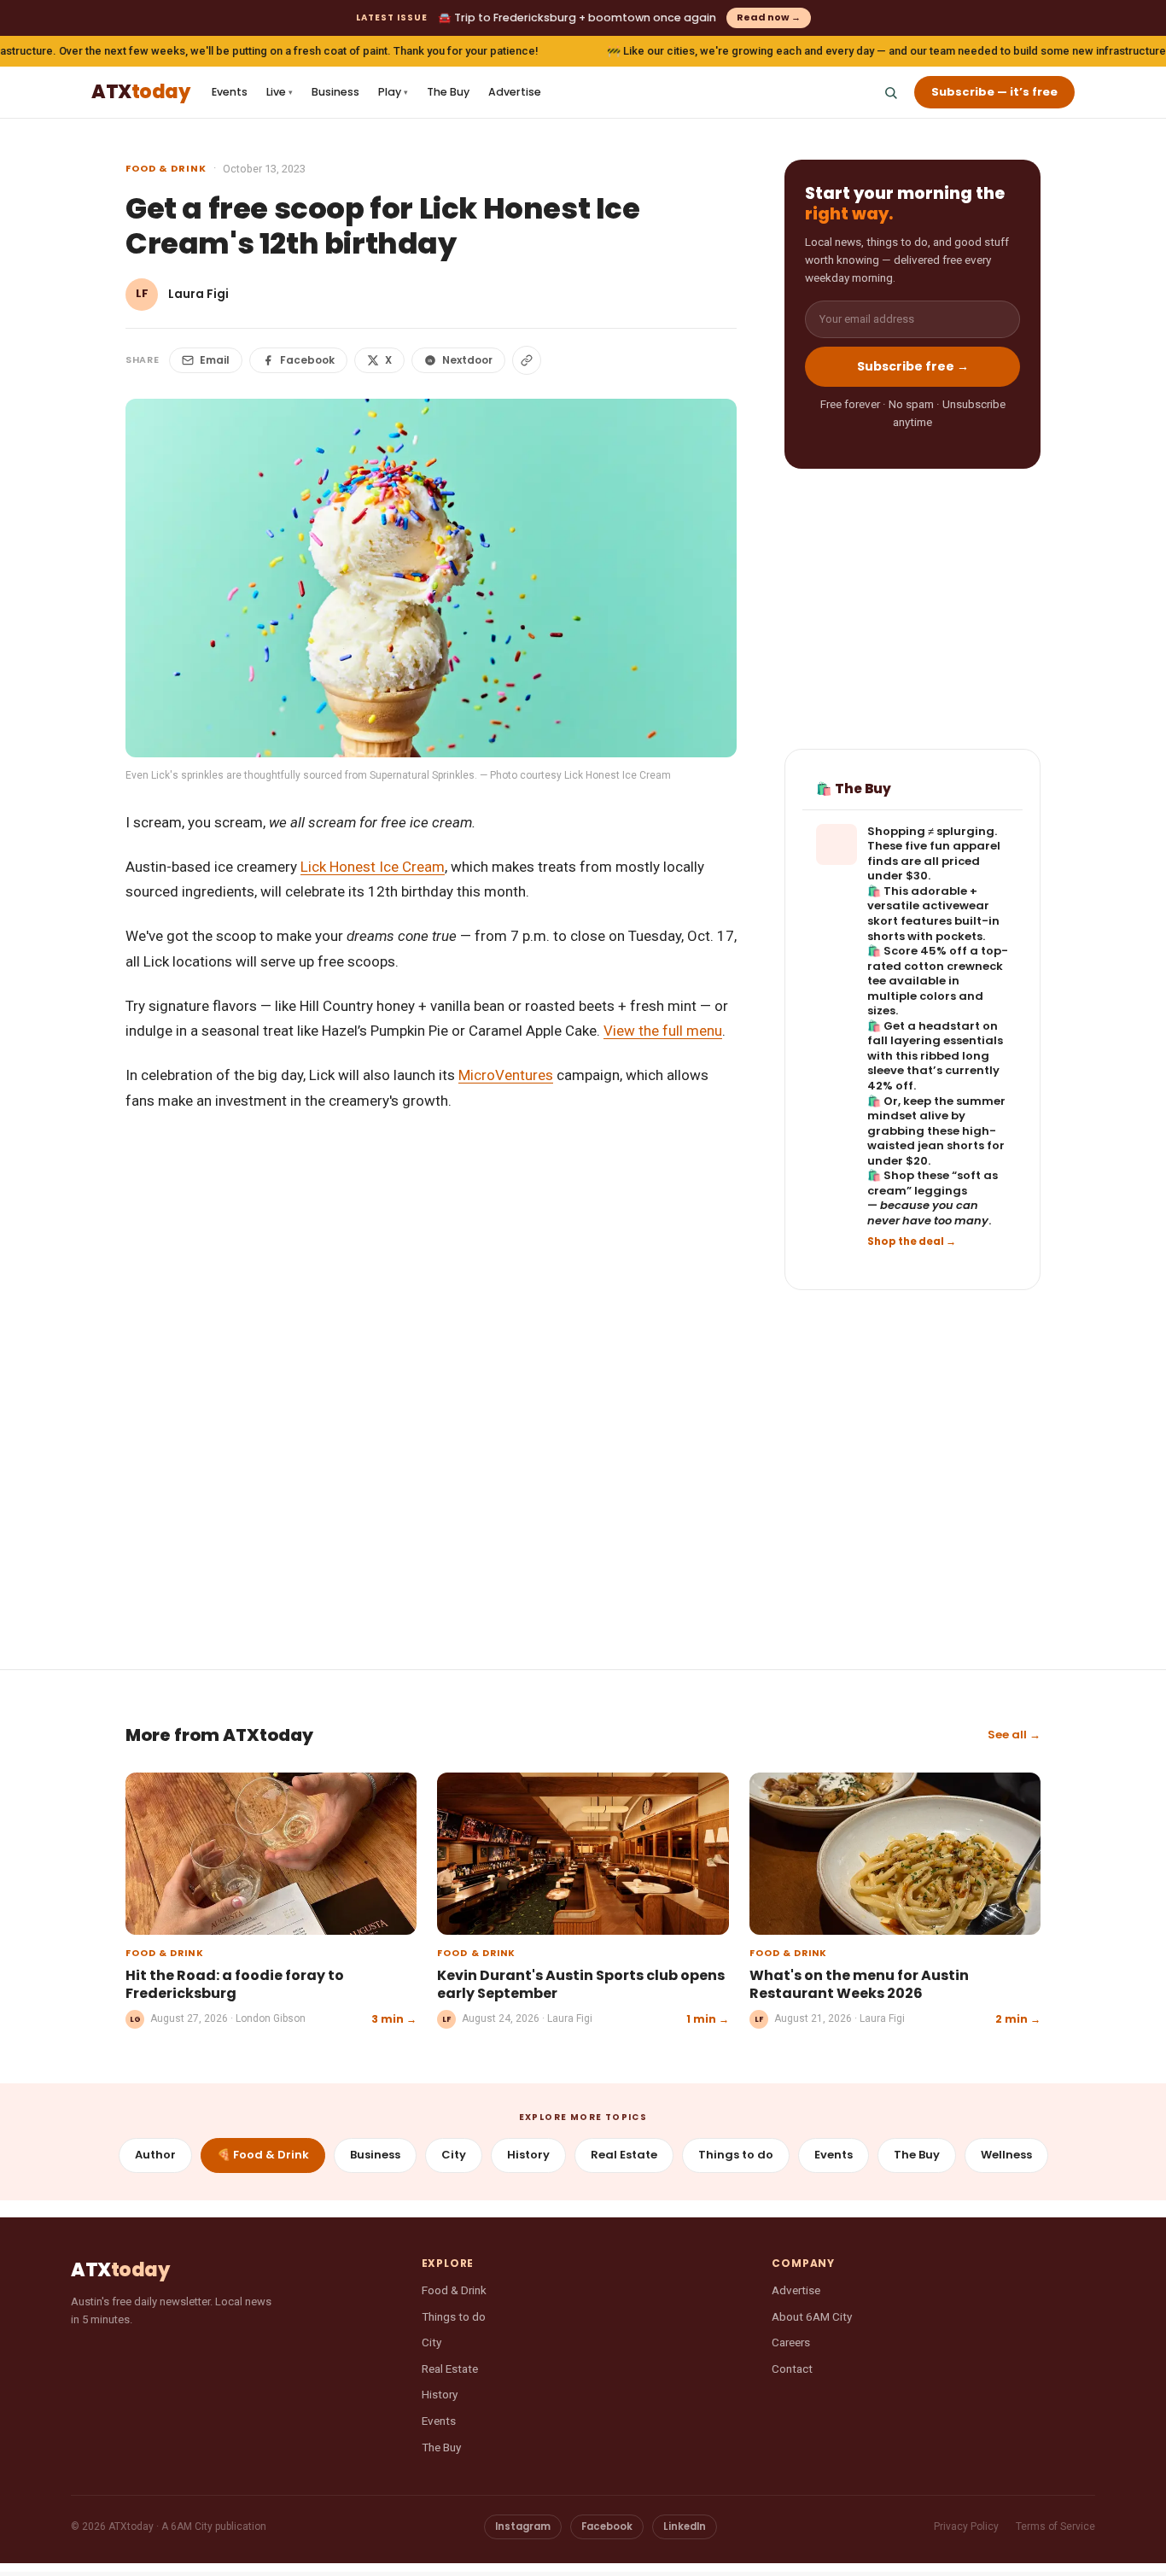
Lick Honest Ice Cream (373, 867)
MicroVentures (506, 1075)
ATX (140, 93)
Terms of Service (1055, 2526)
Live (280, 92)
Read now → (769, 17)
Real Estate (624, 2155)
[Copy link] (527, 360)
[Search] (890, 92)
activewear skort (928, 913)
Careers (791, 2342)
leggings (941, 1191)
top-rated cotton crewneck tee (938, 966)
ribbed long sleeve (928, 1063)
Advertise (515, 92)
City (454, 2155)
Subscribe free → (913, 366)
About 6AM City (812, 2316)
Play (393, 92)
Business (335, 92)
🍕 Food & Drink (263, 2155)
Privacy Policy (966, 2526)
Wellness (1006, 2155)
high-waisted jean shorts (932, 1139)
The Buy (448, 92)
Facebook (307, 360)
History (528, 2155)
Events (230, 92)
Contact (792, 2369)
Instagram (523, 2526)
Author (155, 2155)
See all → (1014, 1735)
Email (215, 360)
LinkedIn (685, 2526)
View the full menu (663, 1031)
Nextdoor (467, 360)
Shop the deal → (912, 1241)
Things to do (736, 2155)
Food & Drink (166, 168)
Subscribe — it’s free (994, 92)
